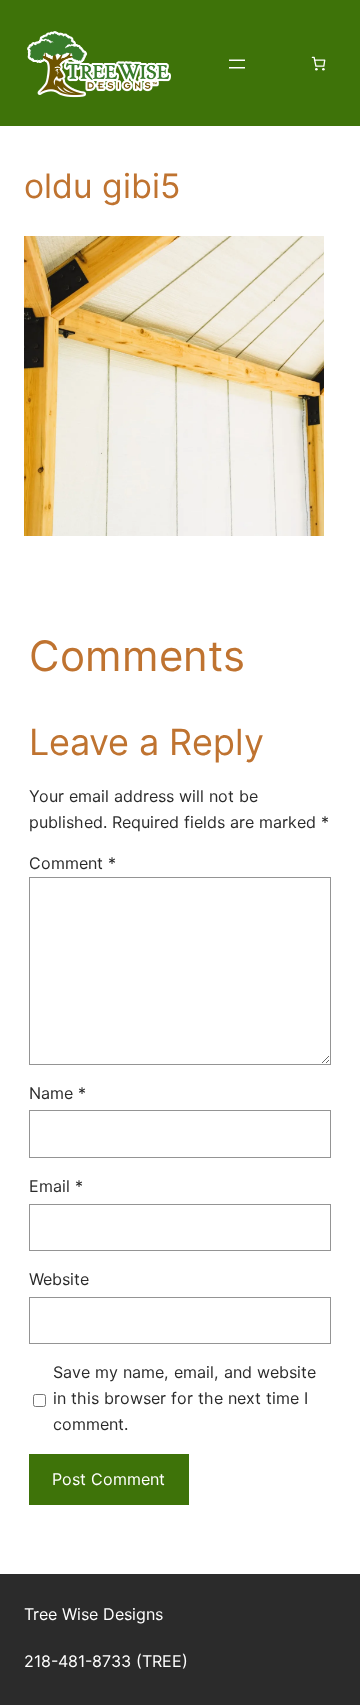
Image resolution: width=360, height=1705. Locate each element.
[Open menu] (237, 64)
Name (57, 1093)
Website (59, 1279)
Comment (72, 863)
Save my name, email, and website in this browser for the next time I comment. (184, 1398)
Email (56, 1186)
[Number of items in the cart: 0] (318, 63)
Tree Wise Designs (93, 1614)
